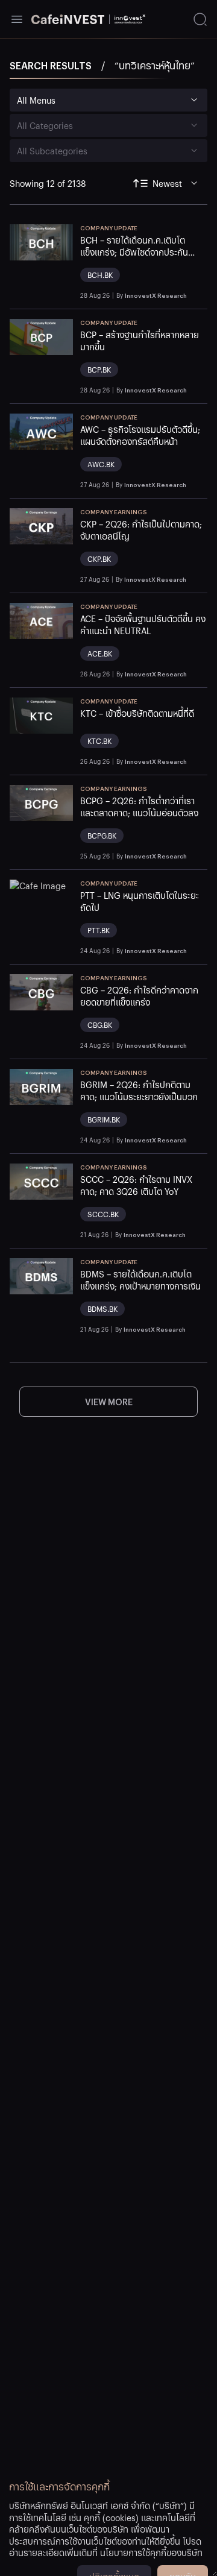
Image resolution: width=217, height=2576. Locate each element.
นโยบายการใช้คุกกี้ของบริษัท (151, 2552)
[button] (144, 262)
